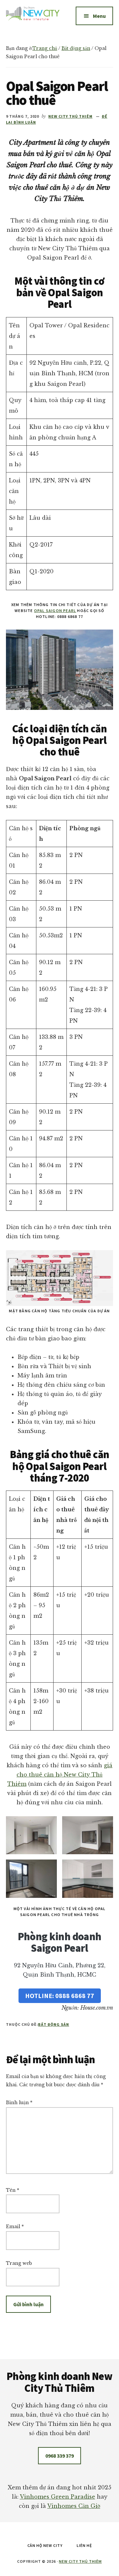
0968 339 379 (59, 2456)
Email (15, 2227)
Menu (99, 16)
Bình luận (19, 2103)
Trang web (19, 2263)
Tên (13, 2190)
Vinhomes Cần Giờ (74, 2506)
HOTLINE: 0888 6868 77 (60, 1996)
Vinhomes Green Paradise (58, 2497)
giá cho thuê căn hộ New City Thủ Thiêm (60, 1775)
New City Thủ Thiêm (80, 2561)
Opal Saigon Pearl (55, 611)
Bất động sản (54, 2024)
